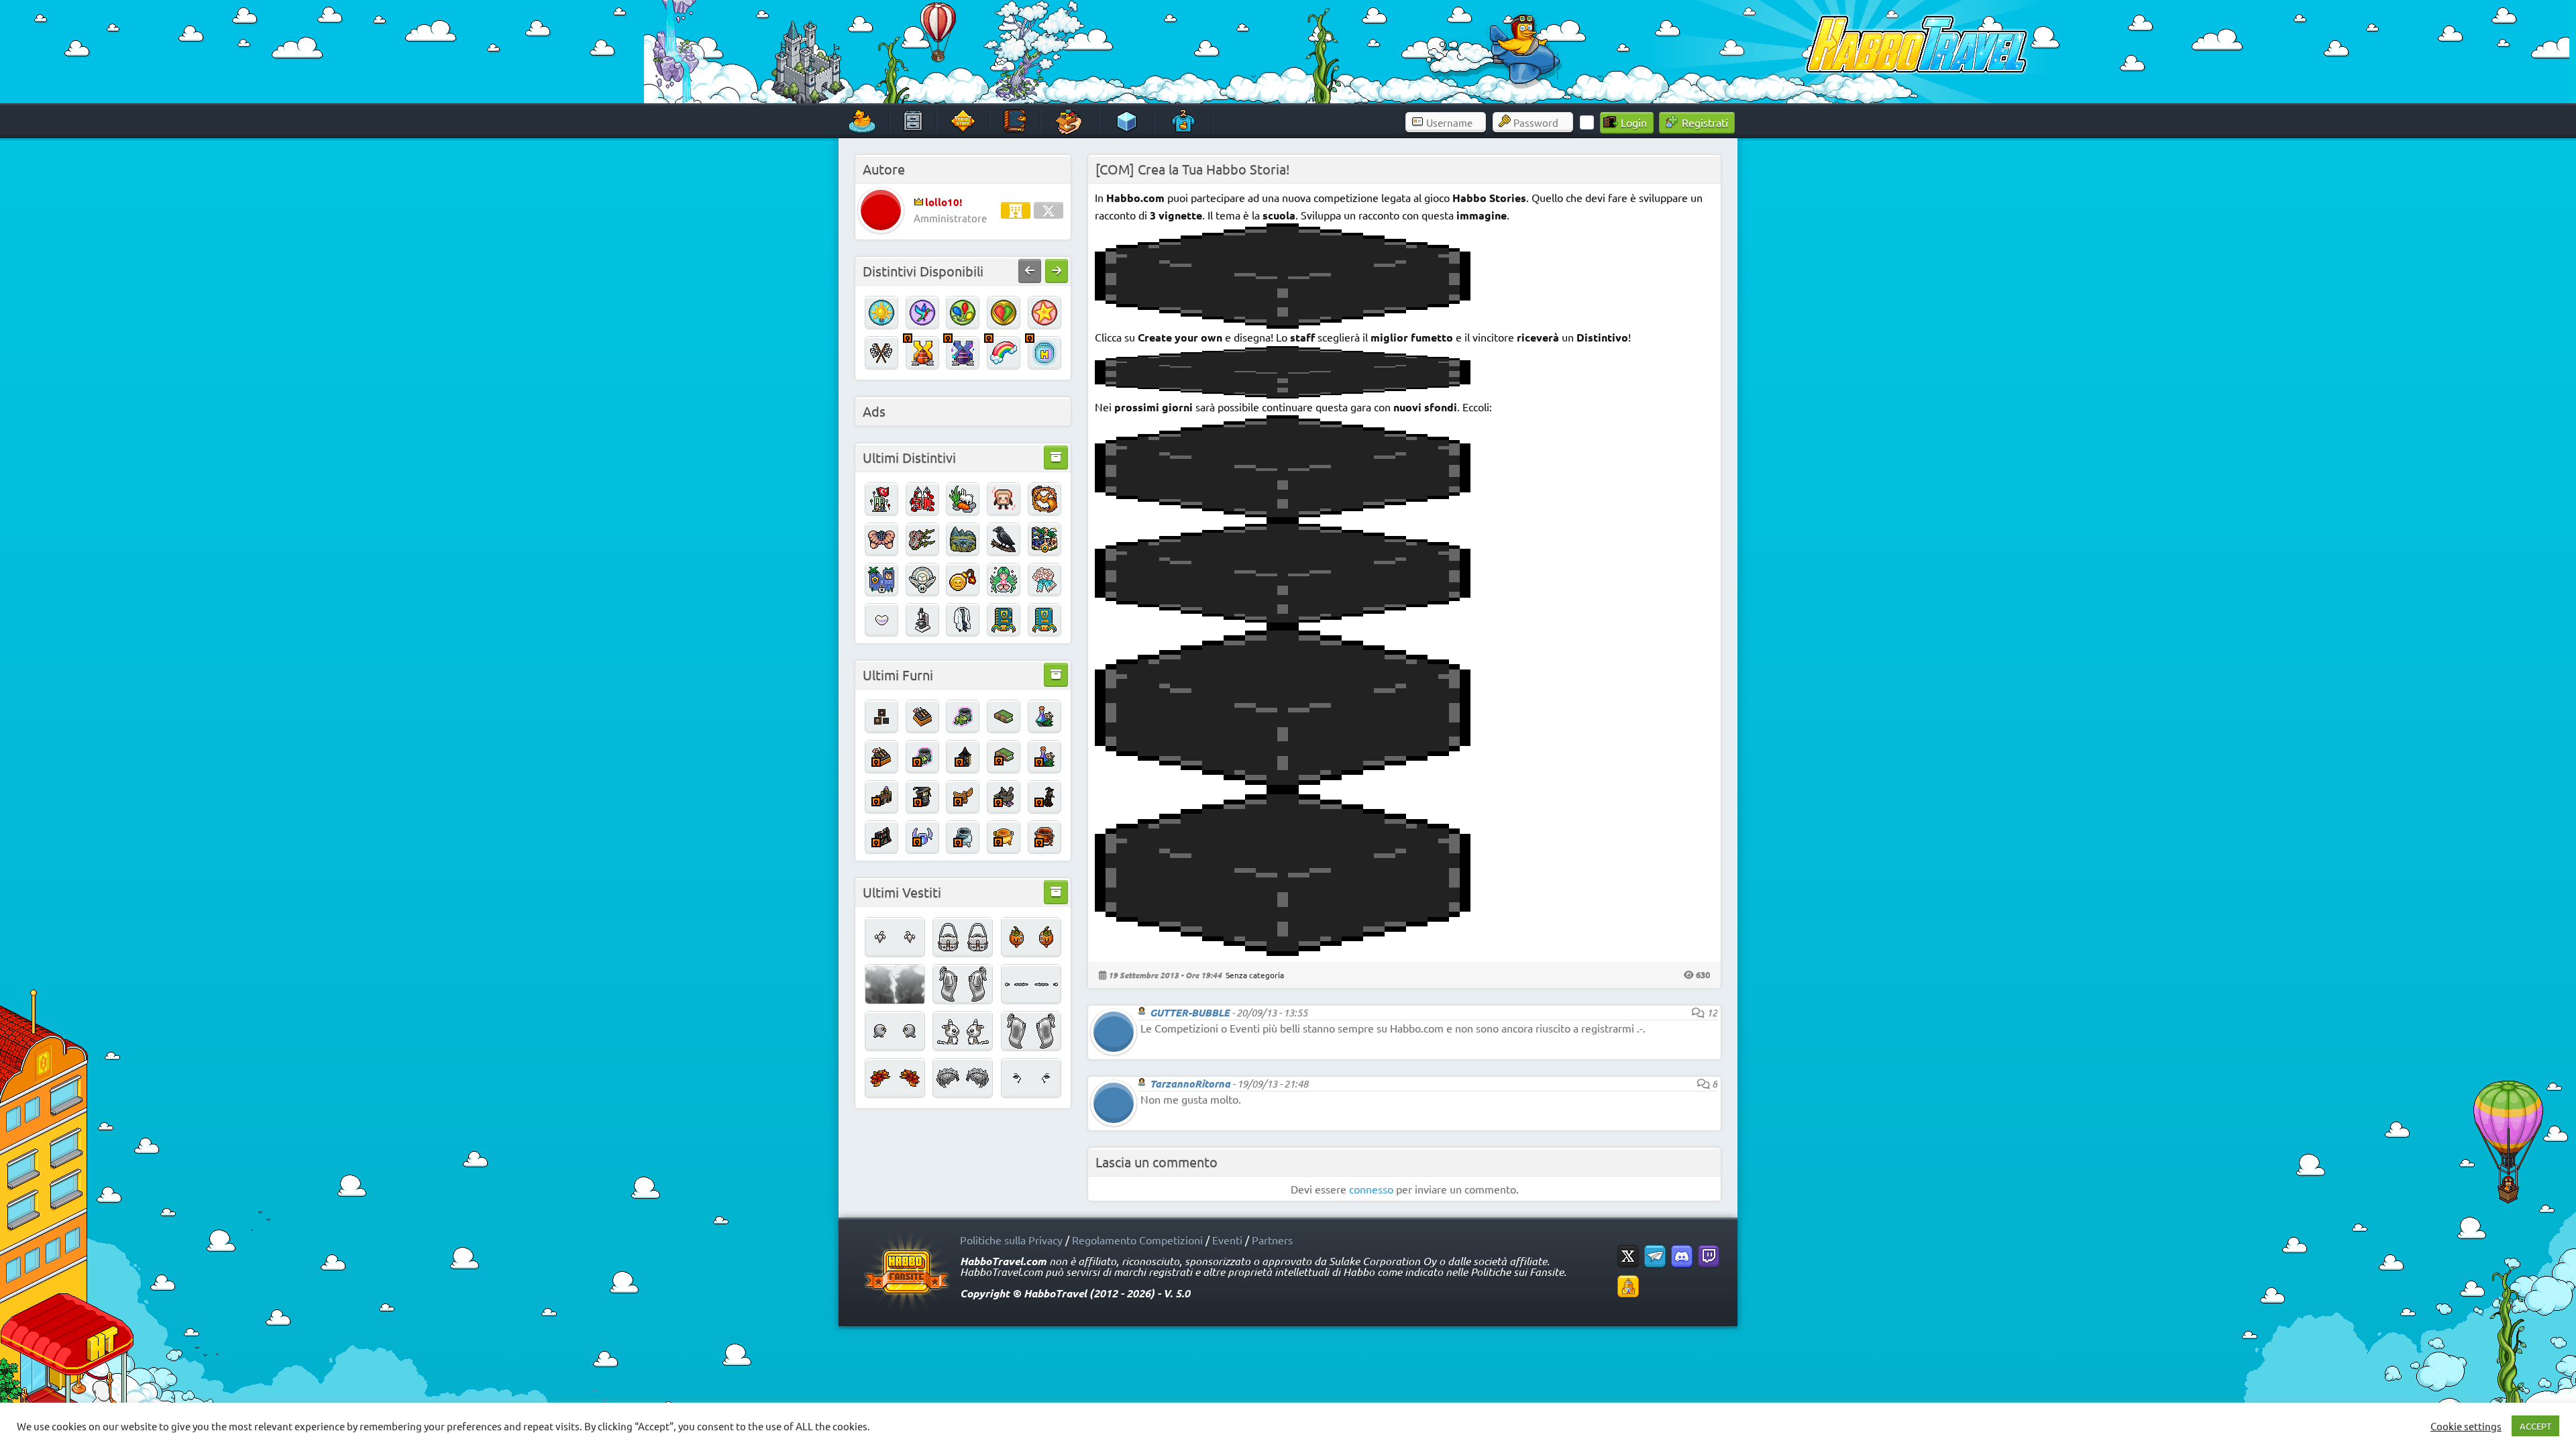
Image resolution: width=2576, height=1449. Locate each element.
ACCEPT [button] (2535, 1426)
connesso (1371, 1189)
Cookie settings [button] (2466, 1426)
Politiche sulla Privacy (1011, 1240)
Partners (1272, 1240)
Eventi (1227, 1240)
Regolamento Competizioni (1137, 1240)
